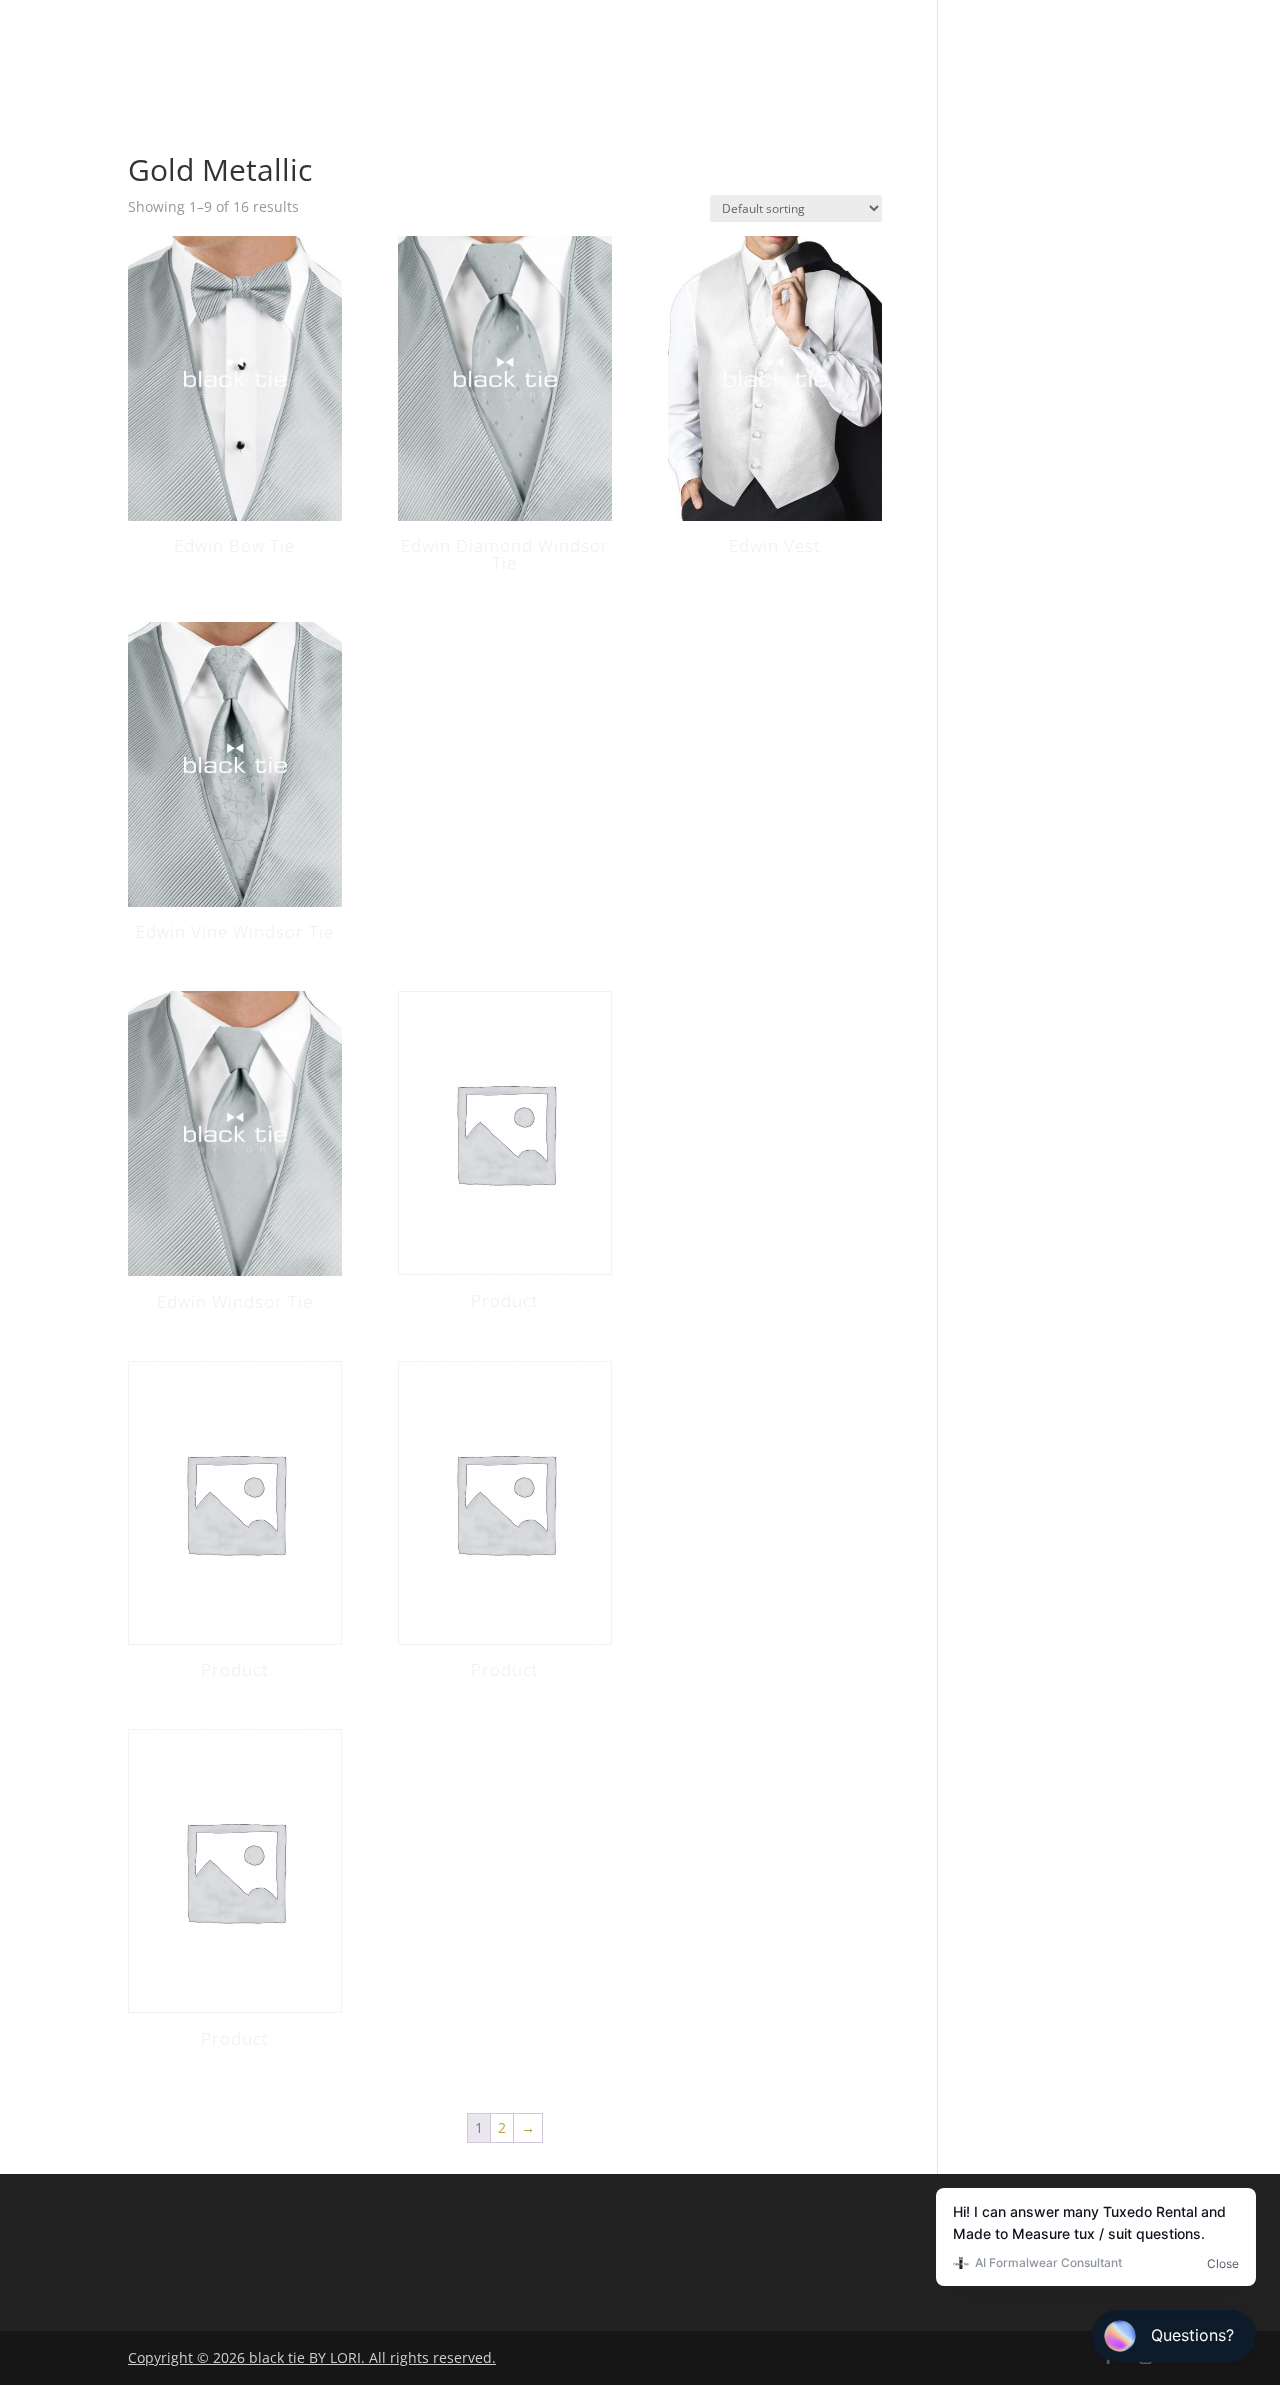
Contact (431, 106)
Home (420, 50)
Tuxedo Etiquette (835, 50)
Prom (969, 50)
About (501, 50)
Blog (1044, 50)
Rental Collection (641, 50)
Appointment (555, 106)
